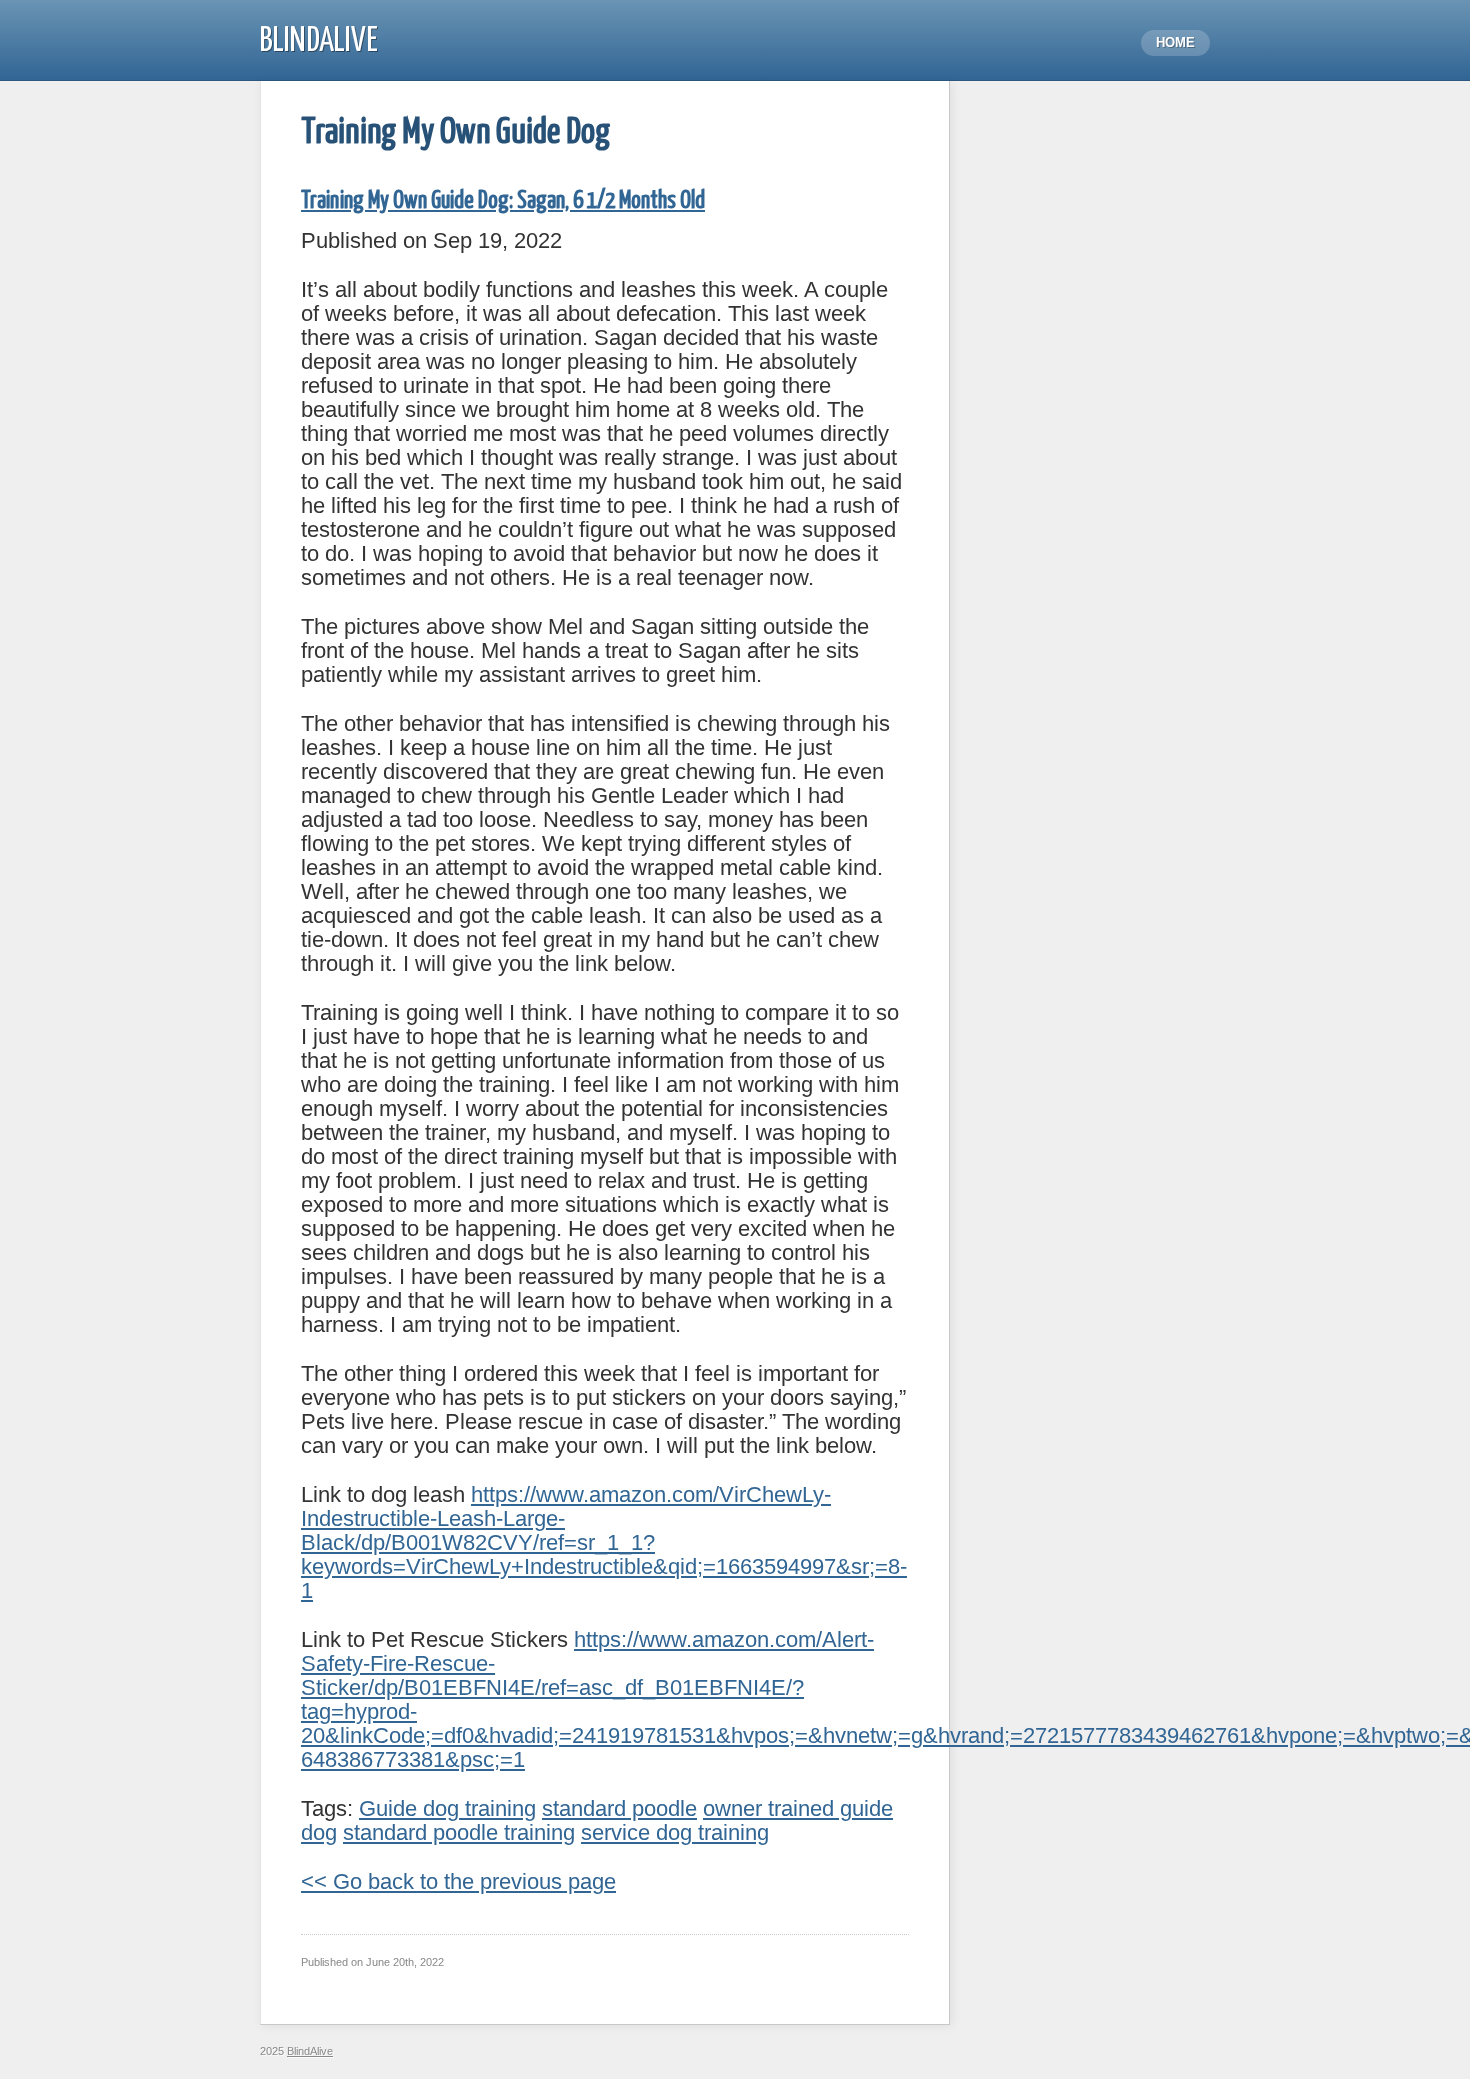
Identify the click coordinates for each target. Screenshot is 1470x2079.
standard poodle (619, 1808)
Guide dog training (447, 1808)
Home (1175, 42)
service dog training (675, 1832)
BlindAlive (319, 41)
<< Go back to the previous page (458, 1881)
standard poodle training (459, 1832)
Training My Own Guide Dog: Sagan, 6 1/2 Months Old (503, 201)
